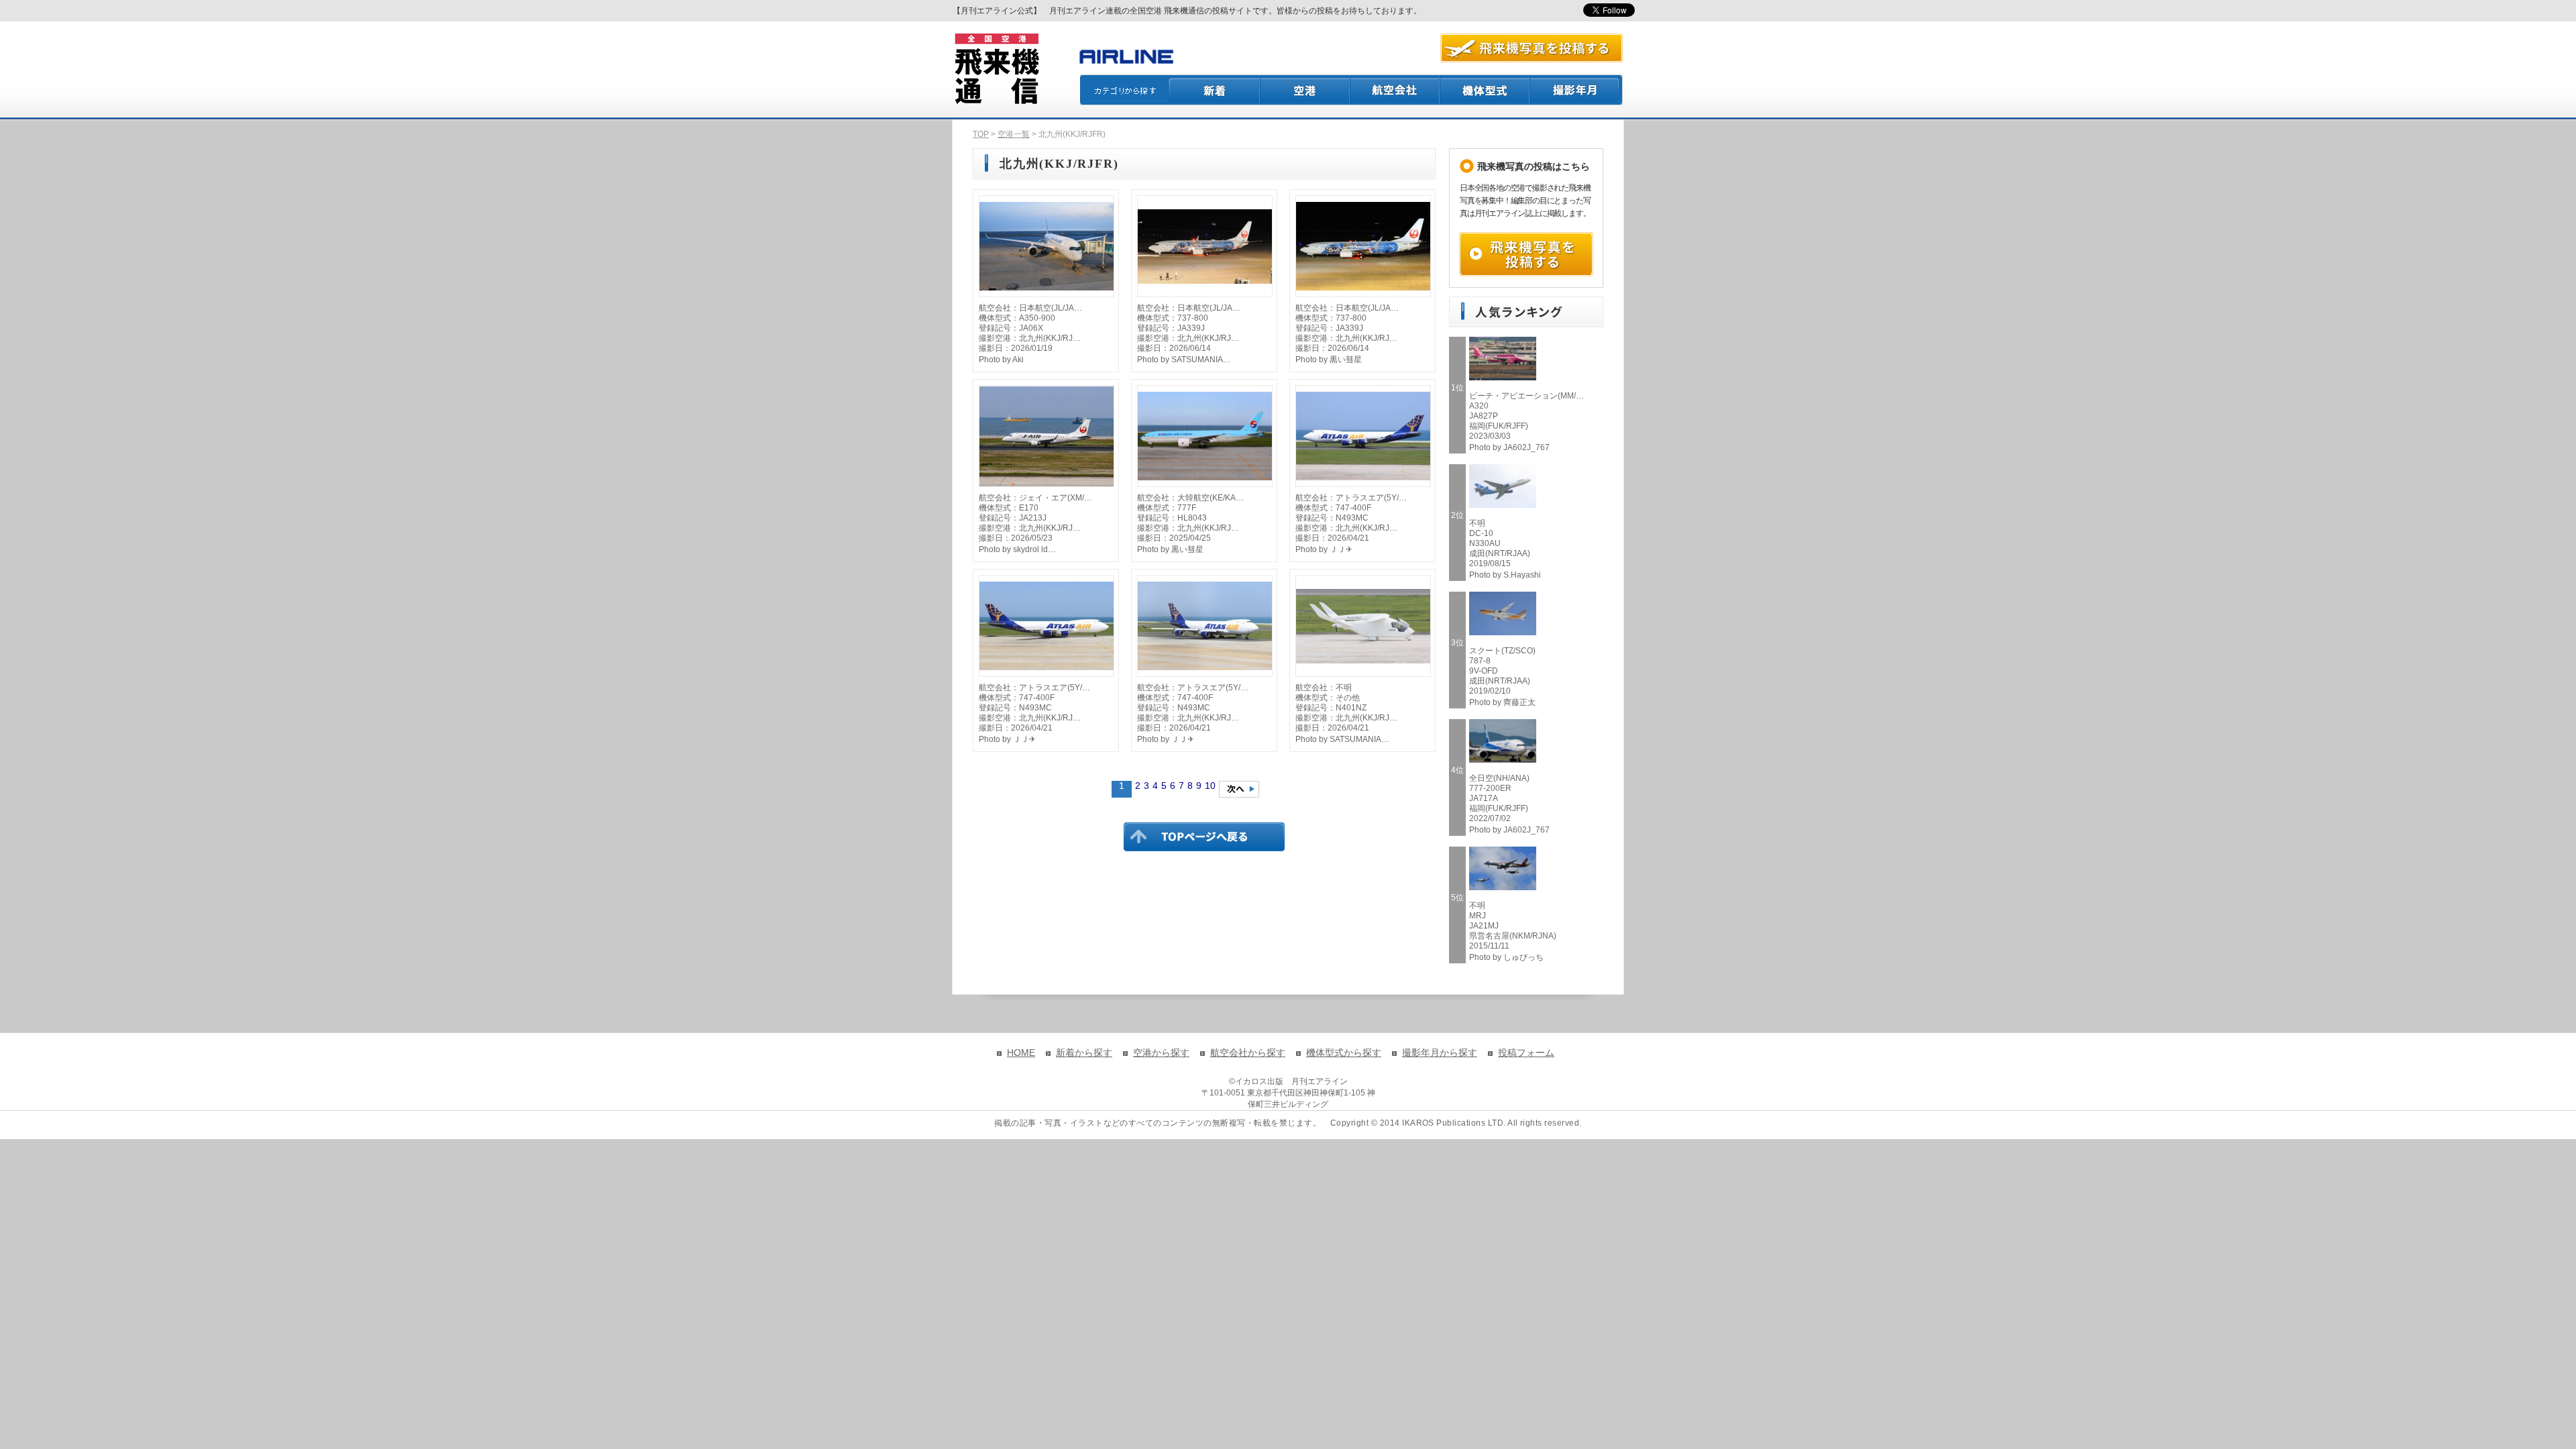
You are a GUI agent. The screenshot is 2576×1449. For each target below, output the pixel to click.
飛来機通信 (996, 69)
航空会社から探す (1248, 1053)
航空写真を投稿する (1532, 48)
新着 (1215, 90)
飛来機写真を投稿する (1526, 254)
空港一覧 (1014, 134)
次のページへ (1239, 789)
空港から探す (1161, 1053)
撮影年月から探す (1440, 1053)
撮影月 (1576, 90)
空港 (1305, 90)
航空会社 (1395, 90)
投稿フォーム (1526, 1053)
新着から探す (1084, 1053)
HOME (1021, 1053)
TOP (981, 134)
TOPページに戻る (1204, 837)
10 (1210, 786)
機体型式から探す (1344, 1053)
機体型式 (1485, 90)
